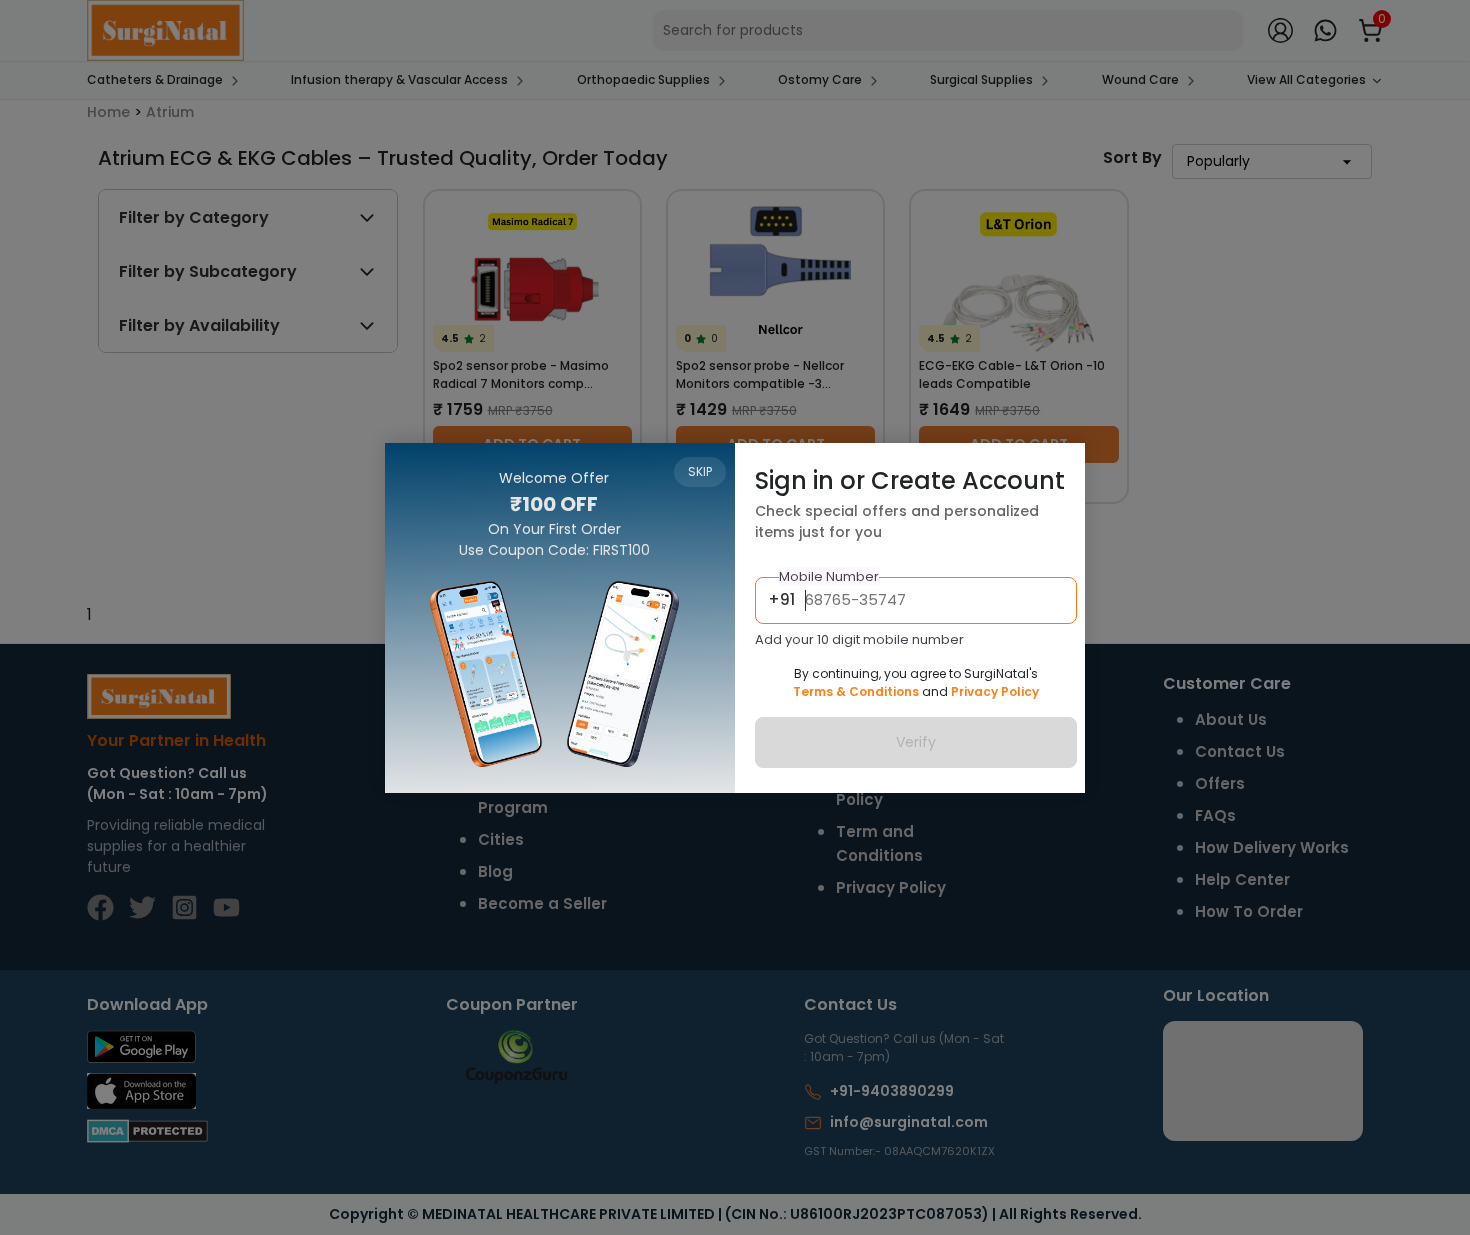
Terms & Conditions (856, 691)
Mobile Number (829, 576)
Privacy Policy (995, 691)
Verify (916, 742)
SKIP (700, 471)
